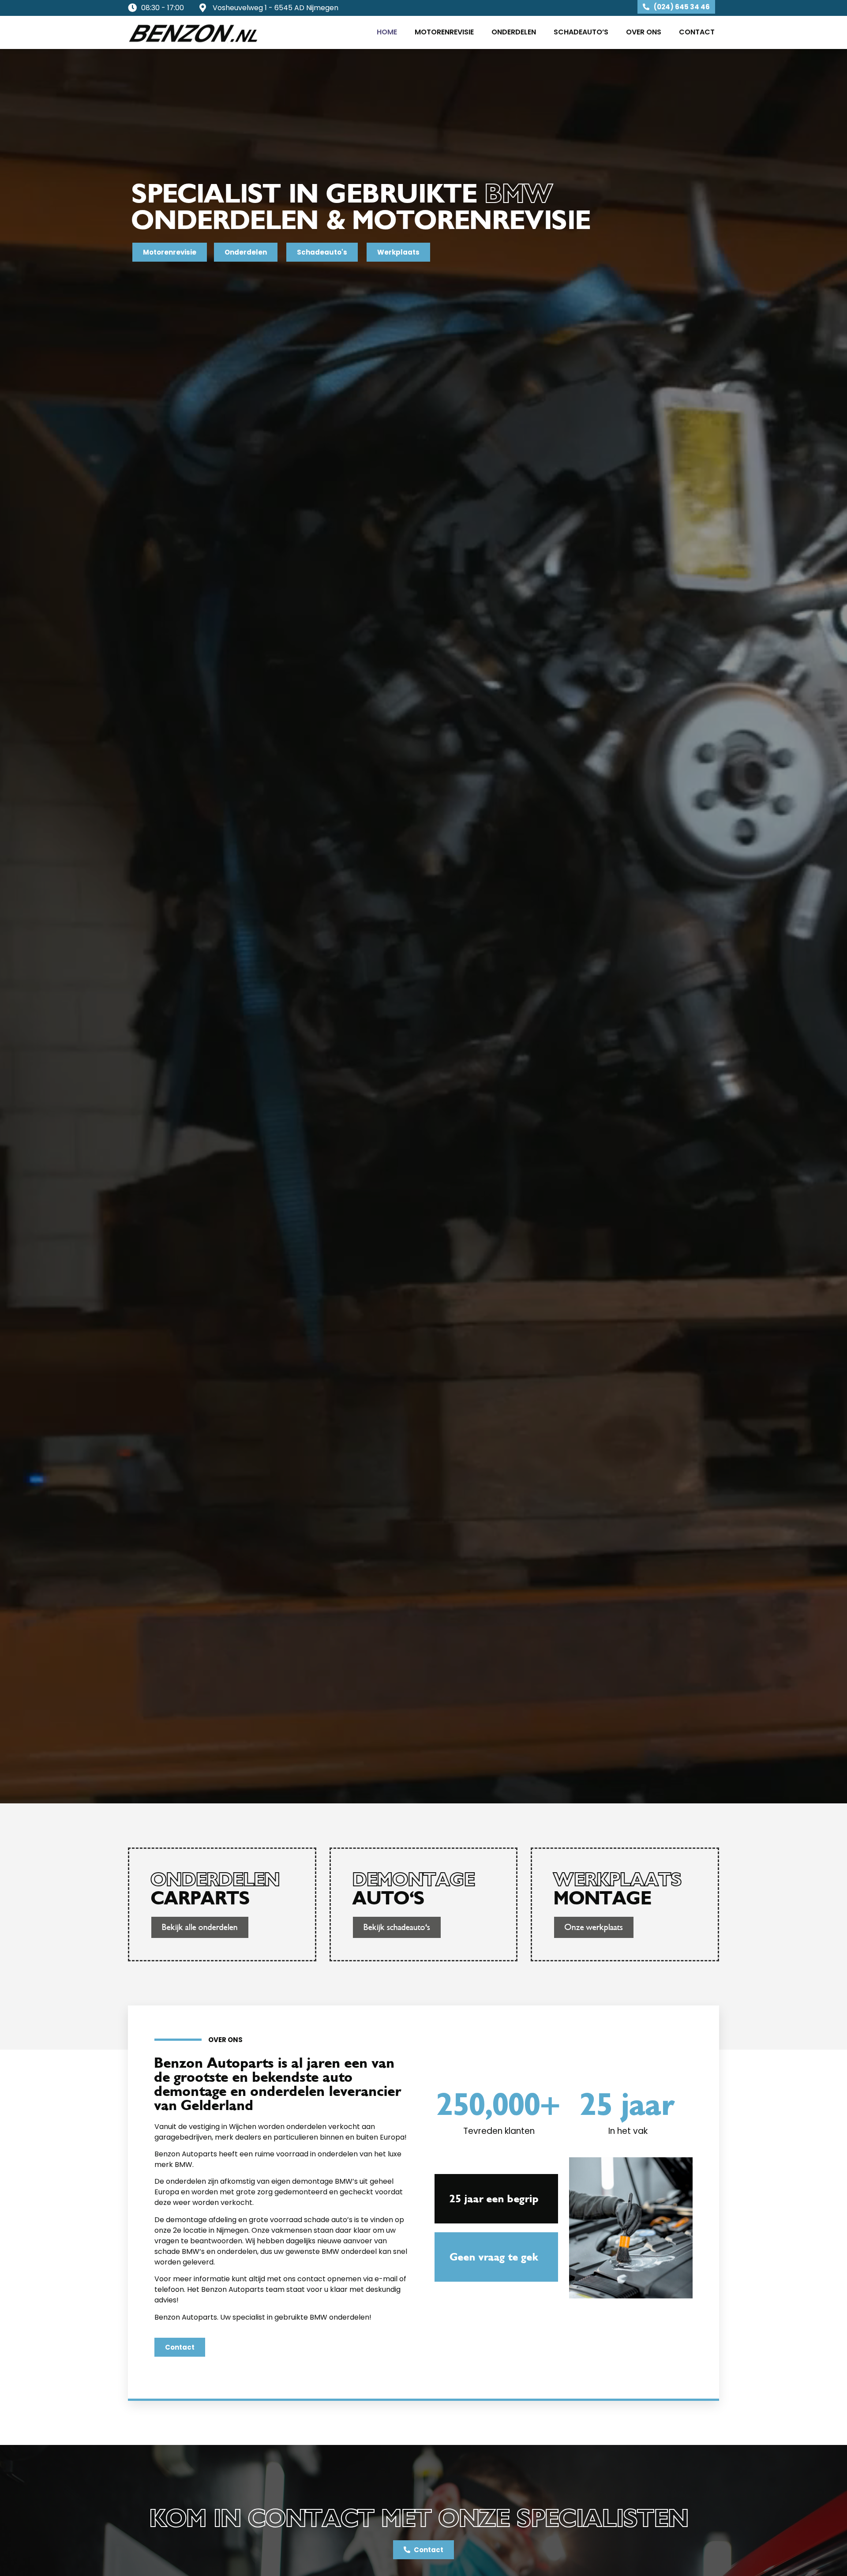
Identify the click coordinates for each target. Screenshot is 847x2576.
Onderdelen (514, 32)
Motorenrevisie (444, 32)
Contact (697, 32)
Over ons (644, 32)
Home (387, 32)
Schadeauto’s (581, 32)
